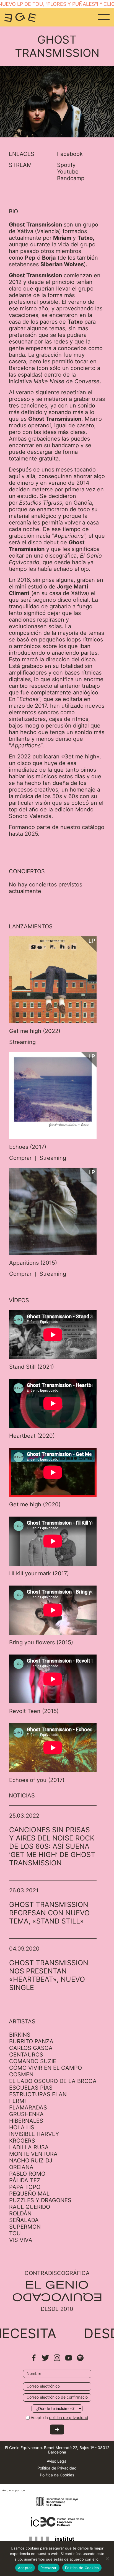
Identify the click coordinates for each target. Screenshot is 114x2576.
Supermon (25, 2227)
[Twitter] (45, 2360)
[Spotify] (80, 2360)
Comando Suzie (33, 2061)
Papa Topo (25, 2187)
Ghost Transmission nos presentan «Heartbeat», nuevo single (49, 1975)
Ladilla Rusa (29, 2147)
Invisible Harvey (34, 2134)
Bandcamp (71, 178)
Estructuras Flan (38, 2094)
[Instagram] (57, 2360)
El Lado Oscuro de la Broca (53, 2081)
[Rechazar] (107, 2559)
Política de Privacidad (57, 2468)
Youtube (68, 172)
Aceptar (25, 2568)
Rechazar (49, 2568)
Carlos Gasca (31, 2048)
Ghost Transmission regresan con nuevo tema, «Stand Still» (49, 1913)
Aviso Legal (57, 2461)
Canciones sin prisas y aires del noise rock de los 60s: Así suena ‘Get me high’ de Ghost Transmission (52, 1846)
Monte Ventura (33, 2154)
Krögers (22, 2141)
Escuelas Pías (31, 2088)
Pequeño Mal (29, 2194)
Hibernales (26, 2121)
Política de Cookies (57, 2475)
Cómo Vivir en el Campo (46, 2068)
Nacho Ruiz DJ (31, 2161)
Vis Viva (21, 2240)
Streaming (22, 1042)
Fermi (17, 2101)
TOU (15, 2233)
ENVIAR (57, 2430)
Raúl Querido (30, 2207)
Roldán (20, 2213)
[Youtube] (69, 2360)
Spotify (66, 165)
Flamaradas (28, 2108)
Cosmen (21, 2074)
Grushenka (26, 2114)
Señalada (24, 2220)
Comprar (20, 1158)
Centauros (26, 2055)
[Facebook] (34, 2360)
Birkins (20, 2035)
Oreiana (21, 2167)
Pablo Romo (27, 2174)
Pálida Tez (25, 2180)
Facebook (70, 154)
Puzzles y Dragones (40, 2200)
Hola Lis (22, 2127)
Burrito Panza (31, 2041)
